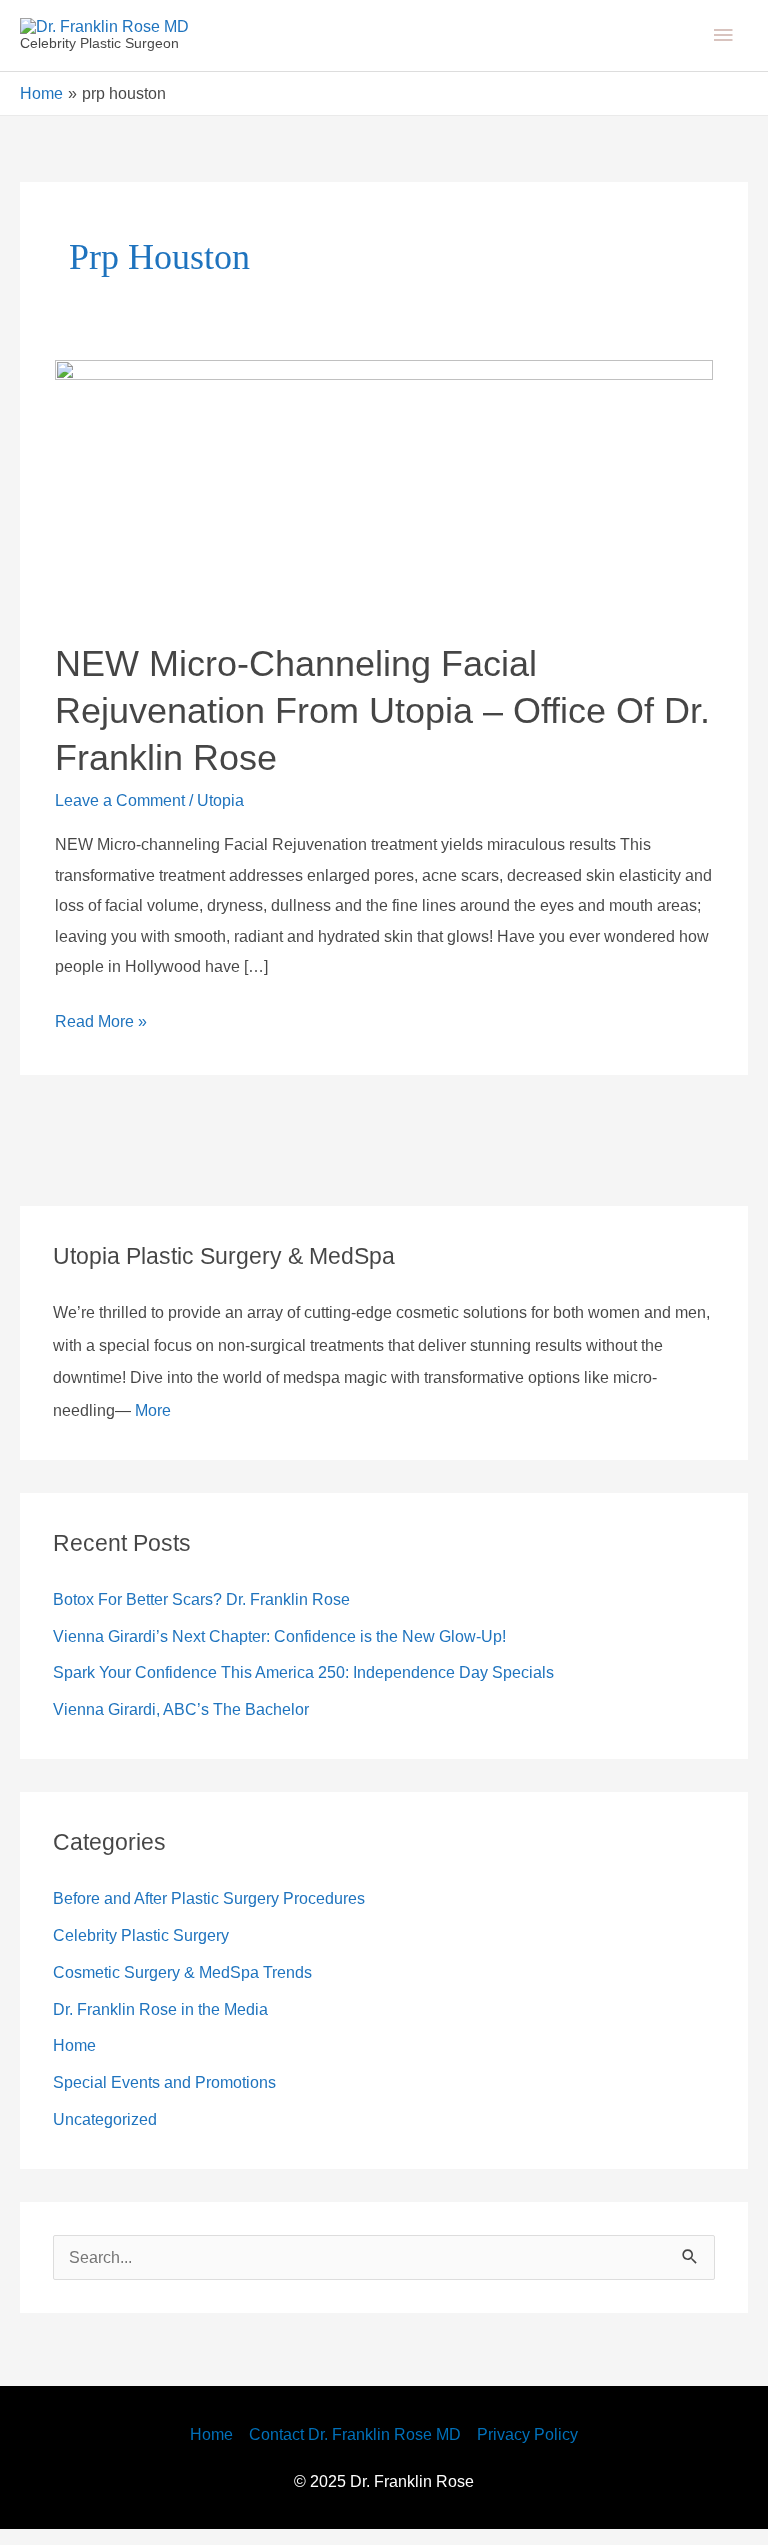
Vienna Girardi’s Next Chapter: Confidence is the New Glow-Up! (303, 1651)
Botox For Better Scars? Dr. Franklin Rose (216, 1614)
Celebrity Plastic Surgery (150, 1950)
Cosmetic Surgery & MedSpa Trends (196, 1987)
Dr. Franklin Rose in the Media (172, 2024)
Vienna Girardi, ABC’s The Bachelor (189, 1724)
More (475, 1425)
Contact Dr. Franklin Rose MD (355, 2450)
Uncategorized (112, 2134)
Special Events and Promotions (178, 2097)
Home (78, 2060)
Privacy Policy (542, 2450)
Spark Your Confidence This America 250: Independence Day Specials (329, 1687)
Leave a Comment (128, 815)
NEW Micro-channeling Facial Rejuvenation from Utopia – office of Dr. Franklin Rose (364, 725)
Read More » (104, 1033)
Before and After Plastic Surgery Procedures (228, 1913)
